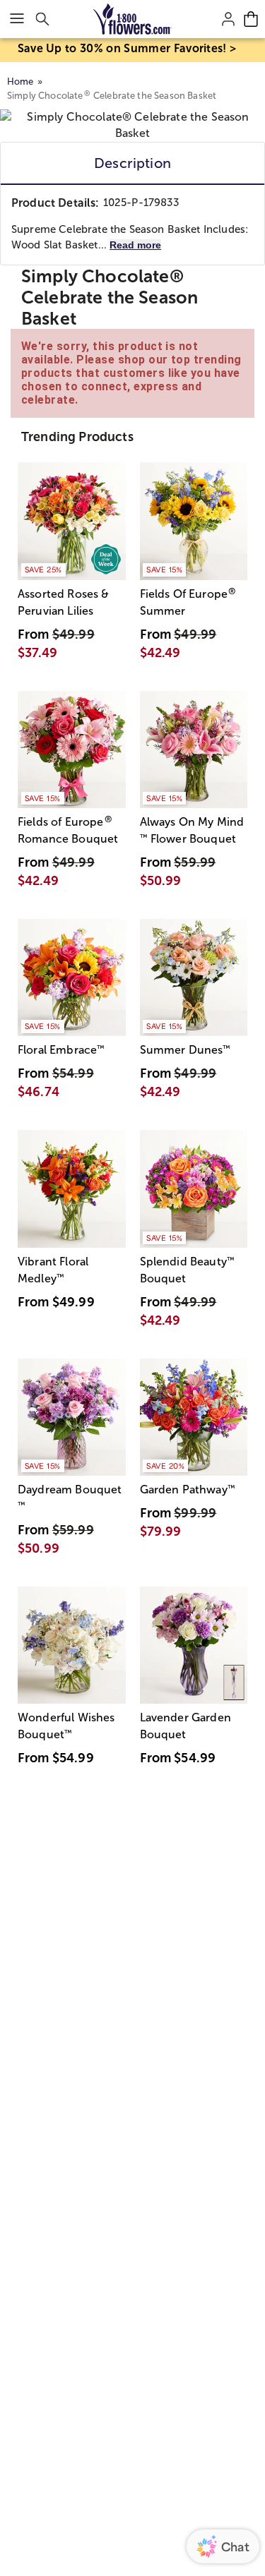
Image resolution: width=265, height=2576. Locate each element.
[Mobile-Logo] (132, 19)
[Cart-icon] (251, 19)
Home (20, 82)
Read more (135, 245)
